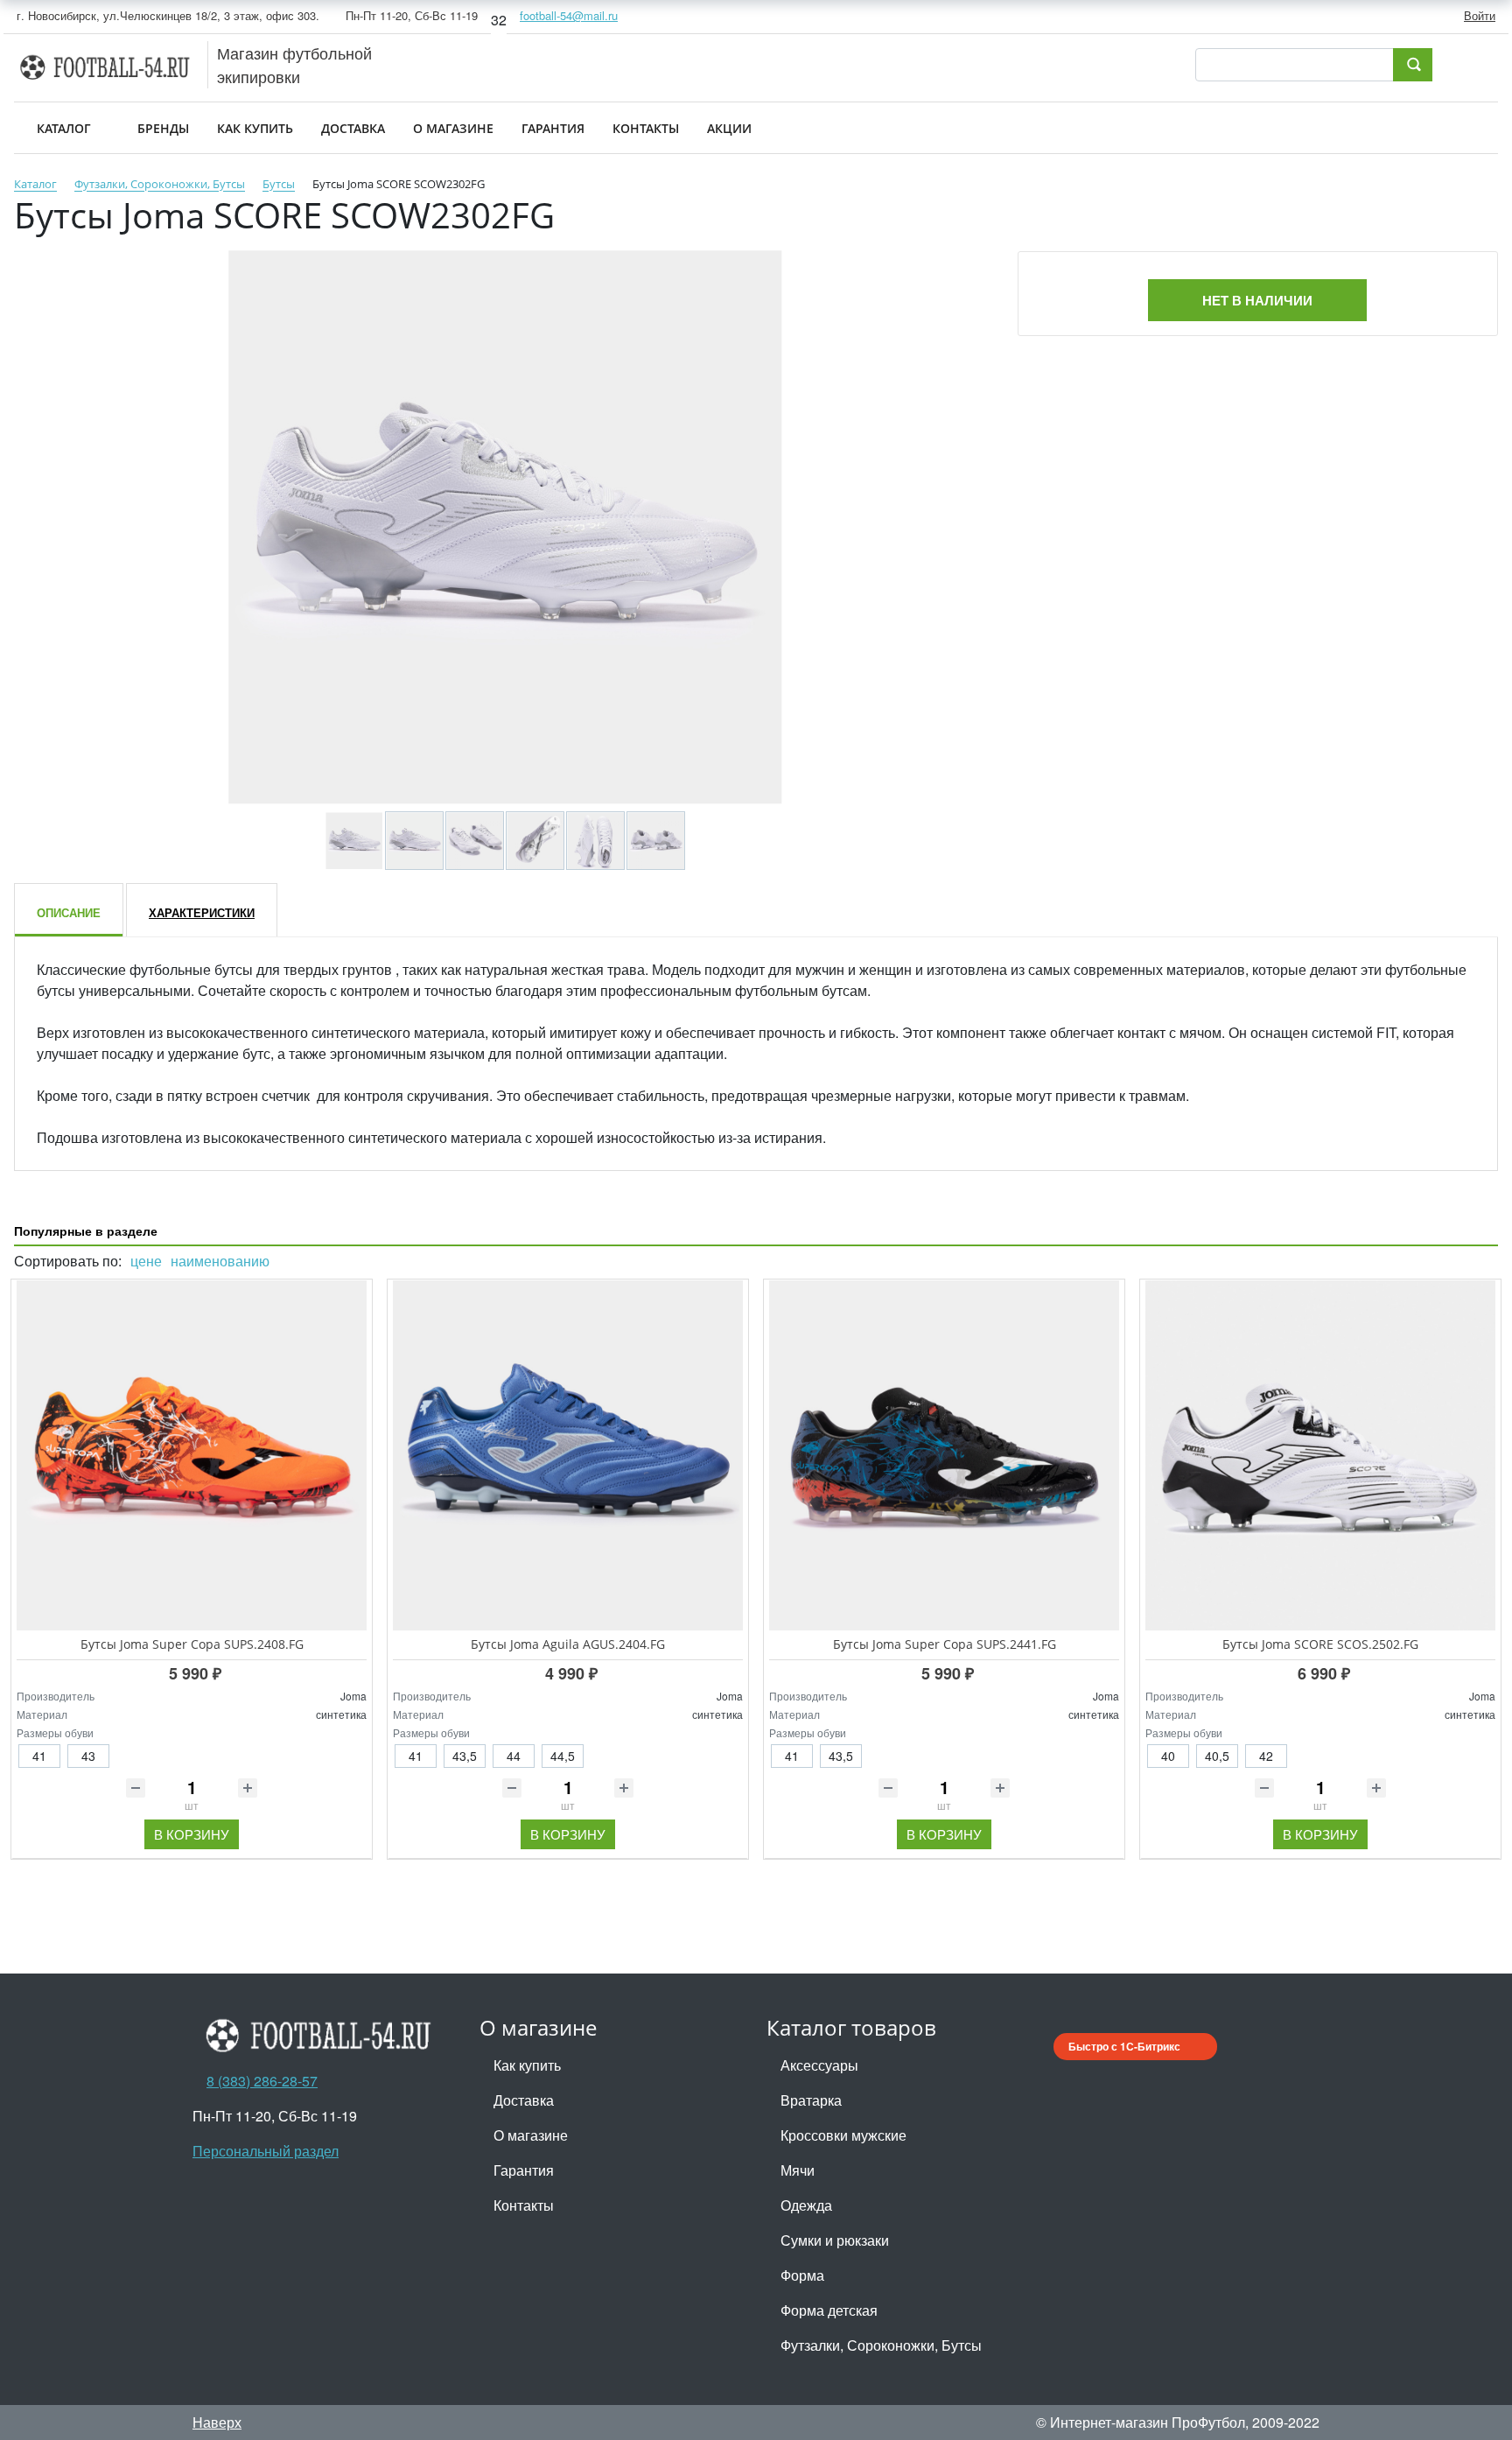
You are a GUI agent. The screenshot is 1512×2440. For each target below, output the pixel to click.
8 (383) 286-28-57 (262, 2081)
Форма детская (829, 2310)
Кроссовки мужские (843, 2135)
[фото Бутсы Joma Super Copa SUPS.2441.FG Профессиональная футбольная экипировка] (944, 1455)
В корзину (192, 1834)
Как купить (527, 2065)
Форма (802, 2275)
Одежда (806, 2205)
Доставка (524, 2100)
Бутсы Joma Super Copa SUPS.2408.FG (192, 1644)
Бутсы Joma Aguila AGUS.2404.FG (568, 1644)
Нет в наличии (1257, 300)
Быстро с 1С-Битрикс (1124, 2046)
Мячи (798, 2170)
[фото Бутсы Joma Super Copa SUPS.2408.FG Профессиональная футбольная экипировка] (192, 1455)
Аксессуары (819, 2065)
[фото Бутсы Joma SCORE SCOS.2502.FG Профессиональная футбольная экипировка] (1320, 1455)
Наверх (217, 2422)
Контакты (524, 2205)
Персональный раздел (266, 2151)
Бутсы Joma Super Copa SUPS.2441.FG (945, 1644)
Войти (1480, 15)
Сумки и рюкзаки (835, 2240)
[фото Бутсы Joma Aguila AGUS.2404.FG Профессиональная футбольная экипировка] (568, 1455)
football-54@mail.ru (569, 15)
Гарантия (524, 2170)
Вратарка (811, 2100)
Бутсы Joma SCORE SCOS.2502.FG (1320, 1644)
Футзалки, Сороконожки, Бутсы (881, 2345)
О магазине (531, 2135)
